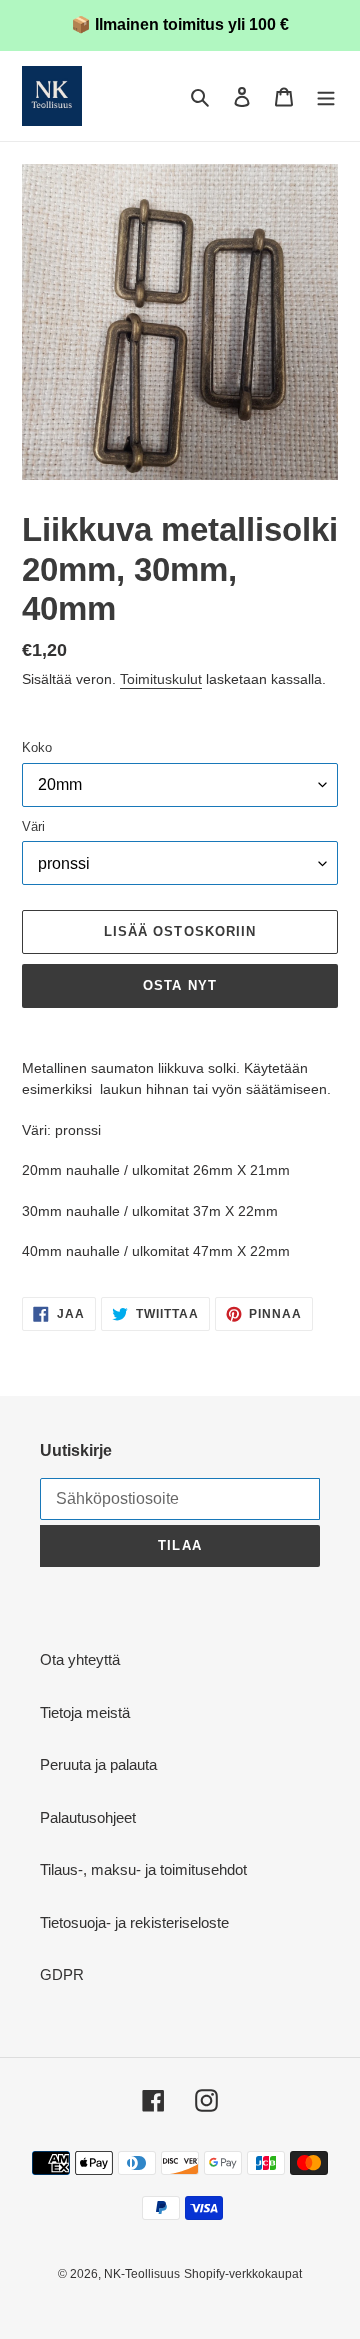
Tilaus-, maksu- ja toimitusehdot (143, 1869)
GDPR (62, 1974)
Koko (37, 747)
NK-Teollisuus (142, 2274)
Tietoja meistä (85, 1712)
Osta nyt (179, 985)
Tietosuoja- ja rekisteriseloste (134, 1922)
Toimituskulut (161, 679)
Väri (33, 826)
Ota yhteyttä (80, 1659)
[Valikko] (326, 96)
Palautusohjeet (88, 1817)
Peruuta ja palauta (98, 1764)
